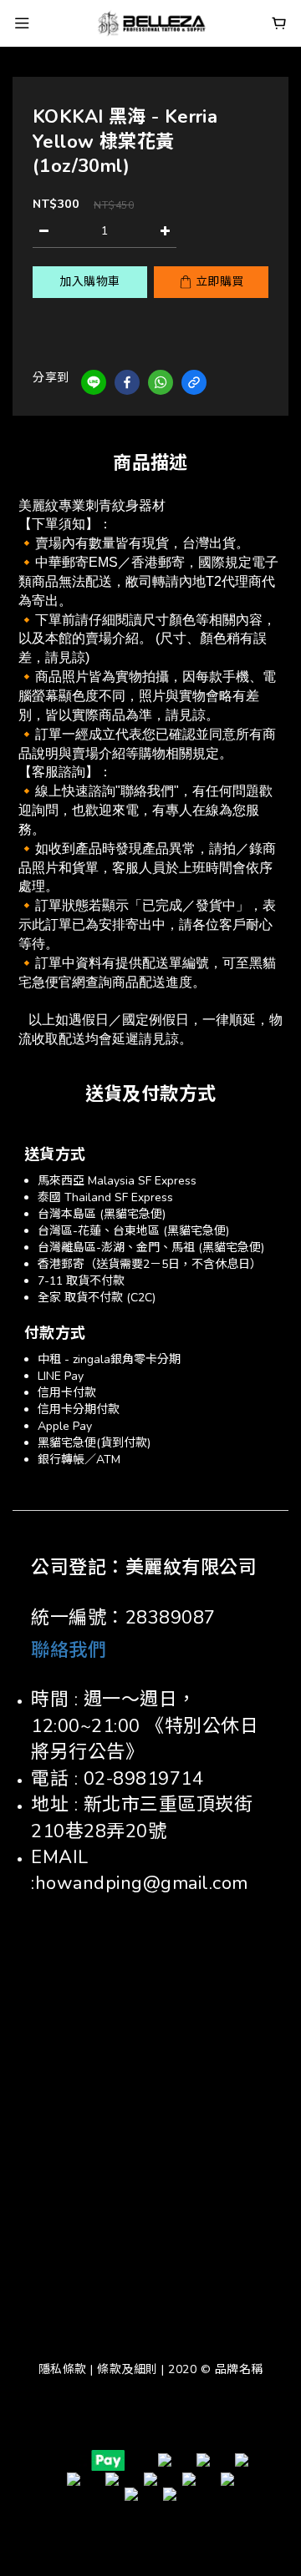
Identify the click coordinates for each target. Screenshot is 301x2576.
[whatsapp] (161, 382)
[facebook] (127, 382)
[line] (94, 382)
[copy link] (194, 382)
